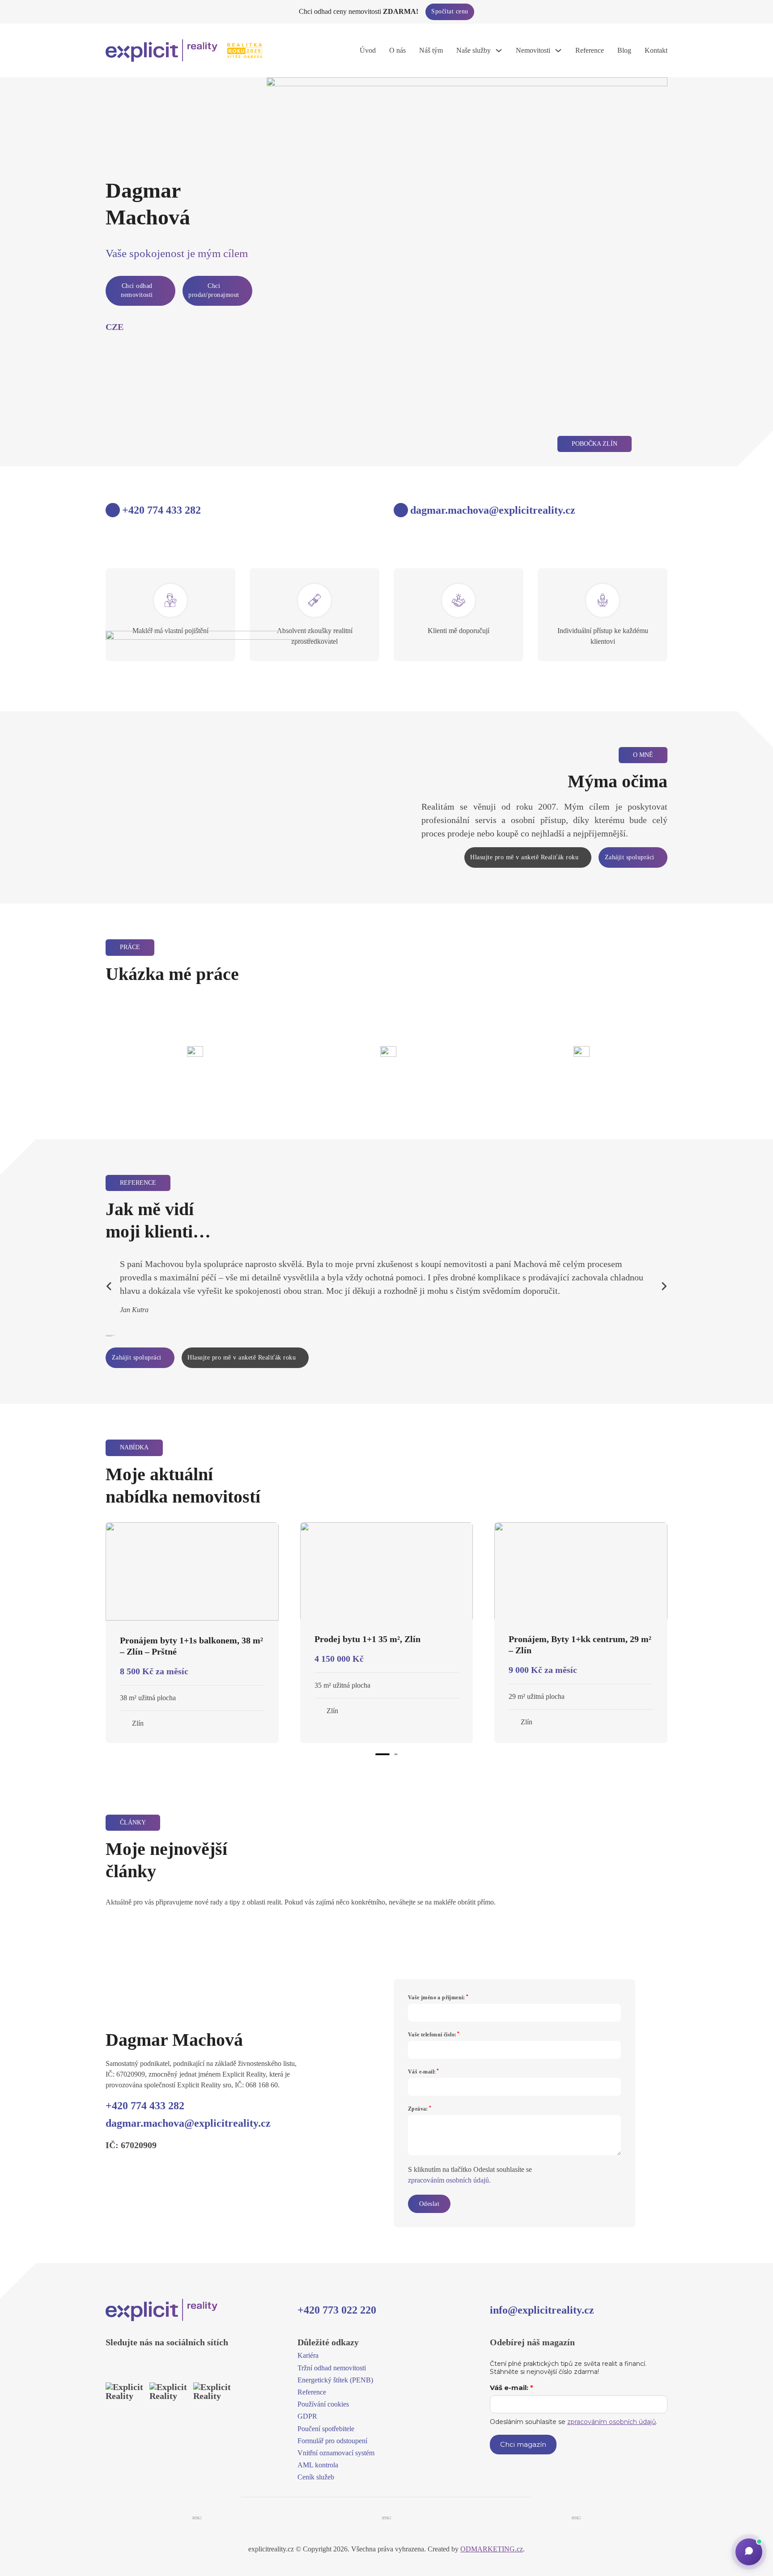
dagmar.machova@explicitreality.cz (188, 2123)
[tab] (382, 1754)
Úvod (368, 50)
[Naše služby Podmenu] (499, 51)
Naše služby (474, 50)
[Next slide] (664, 1286)
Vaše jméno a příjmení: (437, 1997)
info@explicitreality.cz (542, 2310)
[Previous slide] (109, 1286)
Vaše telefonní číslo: (432, 2035)
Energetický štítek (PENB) (335, 2380)
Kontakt (656, 50)
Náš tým (431, 50)
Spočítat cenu (450, 11)
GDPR (307, 2416)
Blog (624, 50)
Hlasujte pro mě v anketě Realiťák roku (524, 857)
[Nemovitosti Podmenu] (558, 51)
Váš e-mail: (422, 2072)
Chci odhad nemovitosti (137, 290)
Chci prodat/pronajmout (214, 290)
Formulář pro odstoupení (332, 2441)
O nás (397, 50)
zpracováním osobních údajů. (449, 2180)
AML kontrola (318, 2465)
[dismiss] (766, 8)
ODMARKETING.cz (492, 2549)
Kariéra (308, 2355)
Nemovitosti (533, 50)
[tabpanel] (192, 1633)
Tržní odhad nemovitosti (332, 2368)
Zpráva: (418, 2109)
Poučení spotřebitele (326, 2429)
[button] (749, 2552)
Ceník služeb (316, 2477)
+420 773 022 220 (337, 2310)
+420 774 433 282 (145, 2106)
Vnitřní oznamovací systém (336, 2453)
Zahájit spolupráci (630, 857)
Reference (590, 50)
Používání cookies (323, 2404)
